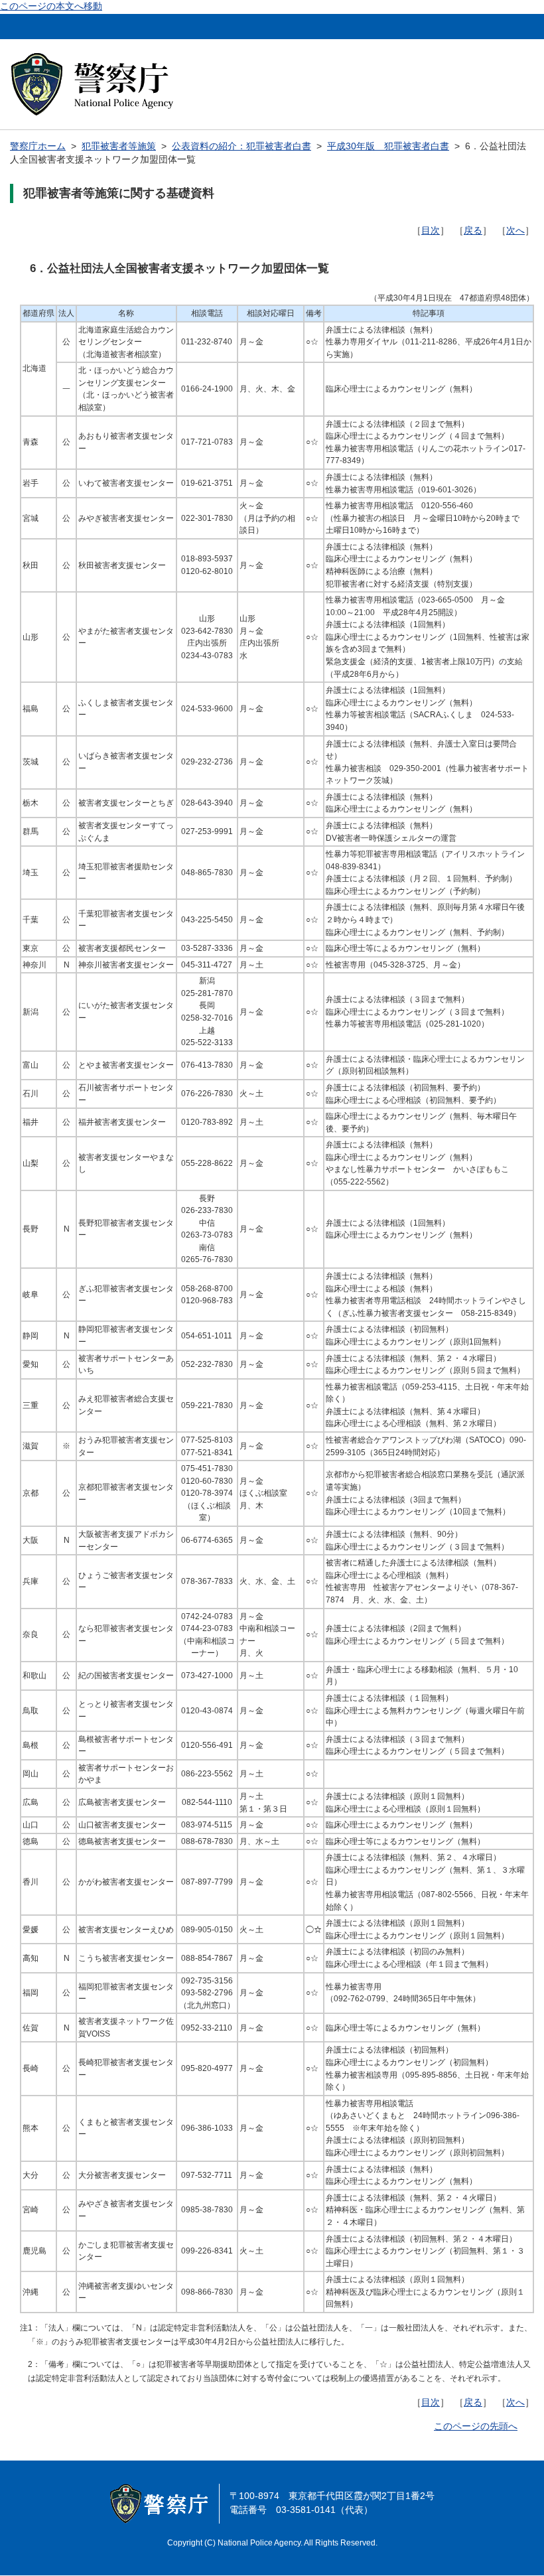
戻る (473, 231)
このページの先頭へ (476, 2426)
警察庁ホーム (38, 146)
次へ (515, 231)
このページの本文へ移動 (51, 6)
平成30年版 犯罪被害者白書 (388, 146)
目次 (431, 231)
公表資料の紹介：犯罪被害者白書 (241, 146)
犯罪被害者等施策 (119, 146)
